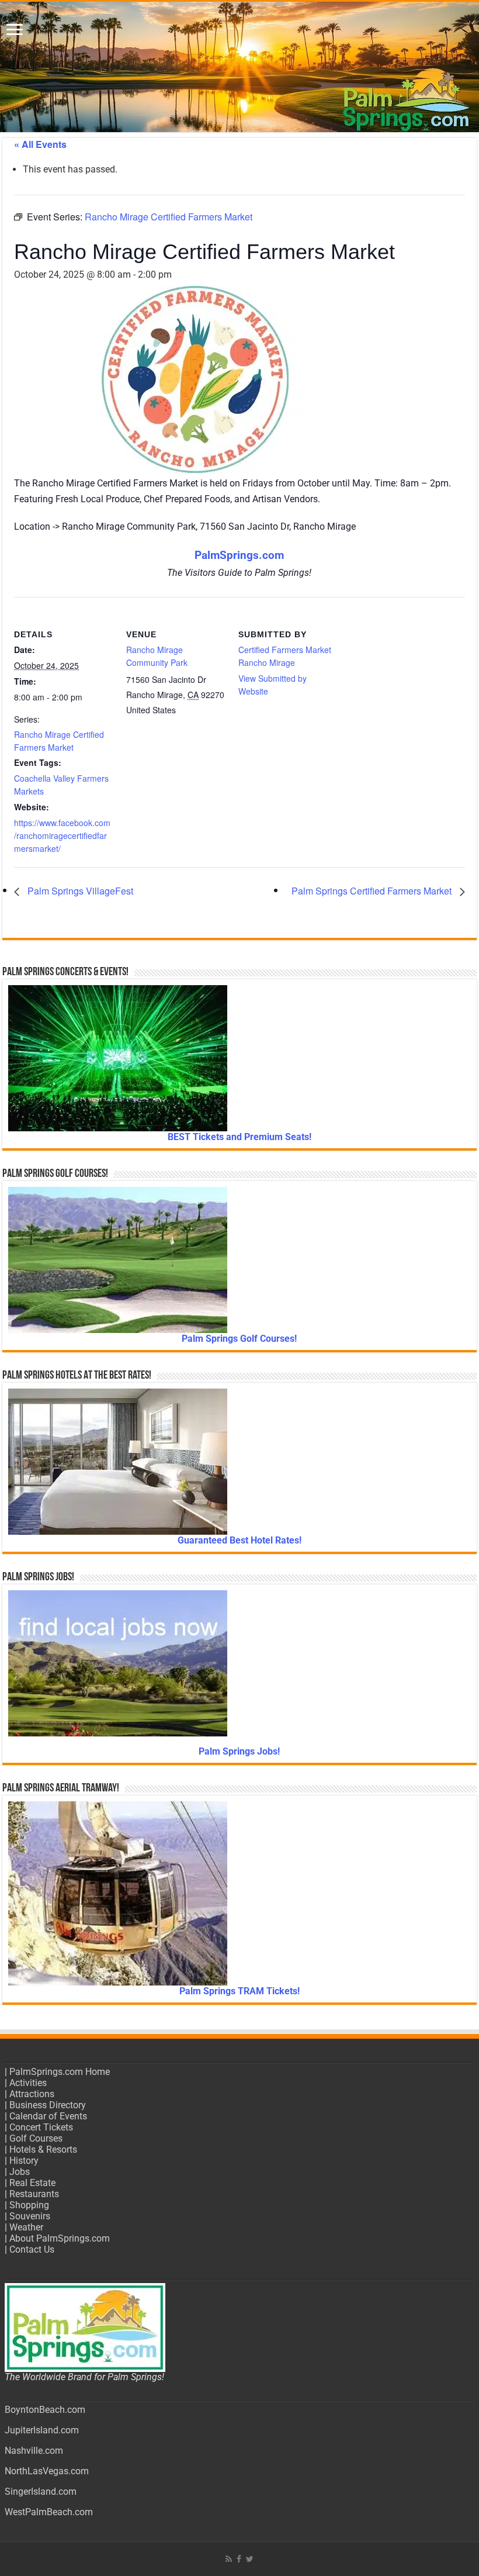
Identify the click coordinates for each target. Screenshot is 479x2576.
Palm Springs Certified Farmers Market (373, 891)
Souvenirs (30, 2216)
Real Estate (32, 2183)
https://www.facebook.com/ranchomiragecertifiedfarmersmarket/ (62, 835)
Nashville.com (34, 2451)
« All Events (40, 144)
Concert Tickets (41, 2127)
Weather (26, 2227)
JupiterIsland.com (42, 2430)
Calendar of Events (48, 2116)
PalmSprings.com (239, 555)
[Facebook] (239, 2559)
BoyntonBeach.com (45, 2410)
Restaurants (34, 2194)
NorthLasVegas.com (47, 2471)
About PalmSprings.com (60, 2238)
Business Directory (48, 2105)
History (24, 2161)
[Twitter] (250, 2559)
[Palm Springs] (239, 67)
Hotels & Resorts (43, 2149)
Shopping (29, 2205)
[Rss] (229, 2559)
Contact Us (32, 2249)
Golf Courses (36, 2138)
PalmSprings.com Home (60, 2072)
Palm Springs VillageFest (79, 891)
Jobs (20, 2172)
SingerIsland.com (41, 2492)
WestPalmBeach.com (49, 2512)
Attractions (32, 2094)
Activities (28, 2083)
